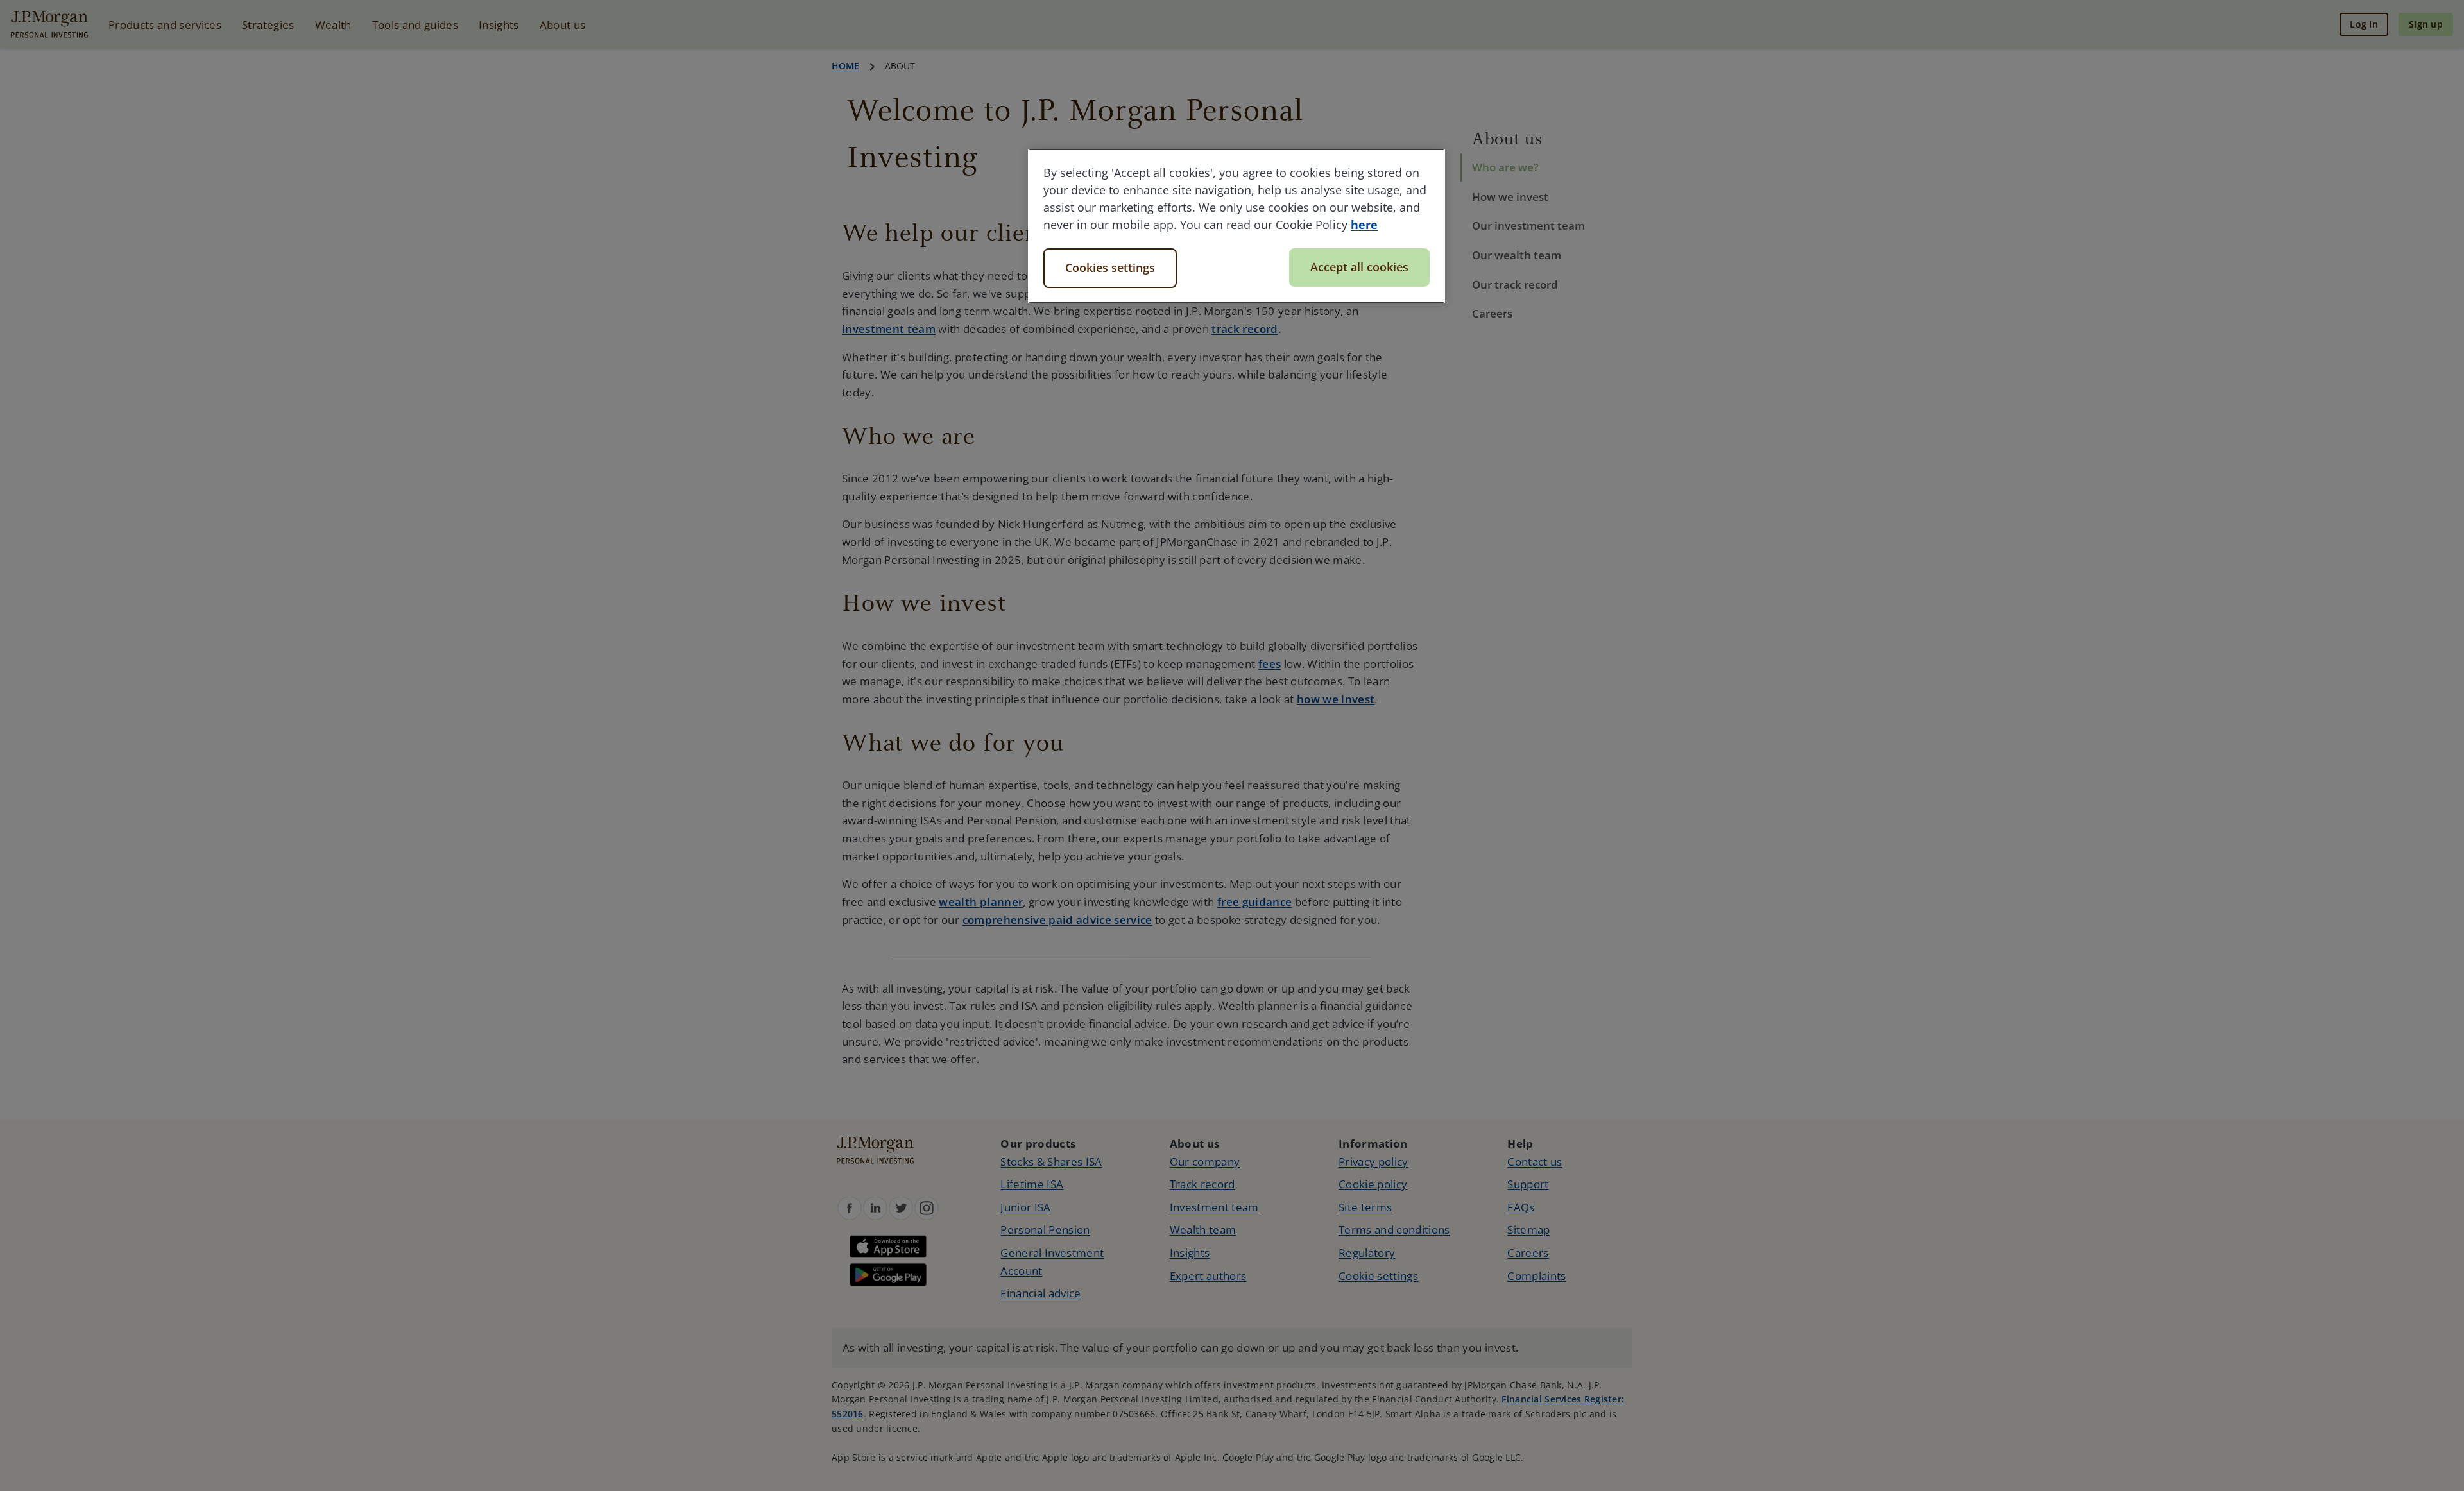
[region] (1236, 226)
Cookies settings (1110, 268)
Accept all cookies (1359, 267)
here (1364, 225)
